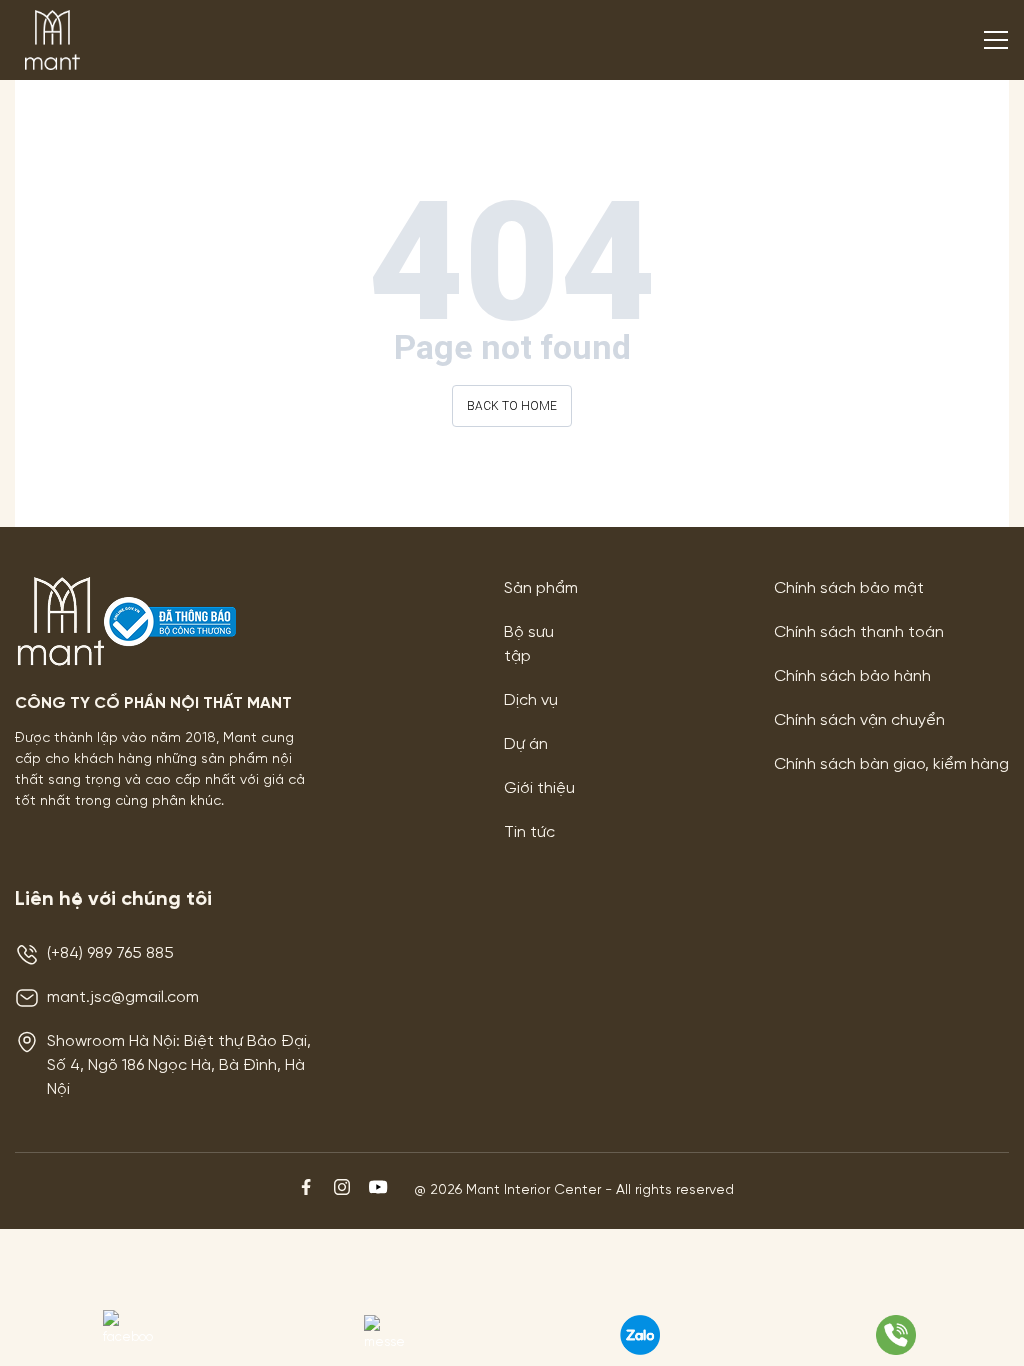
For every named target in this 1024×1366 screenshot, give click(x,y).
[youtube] (378, 1199)
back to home (512, 406)
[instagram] (344, 1199)
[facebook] (308, 1199)
